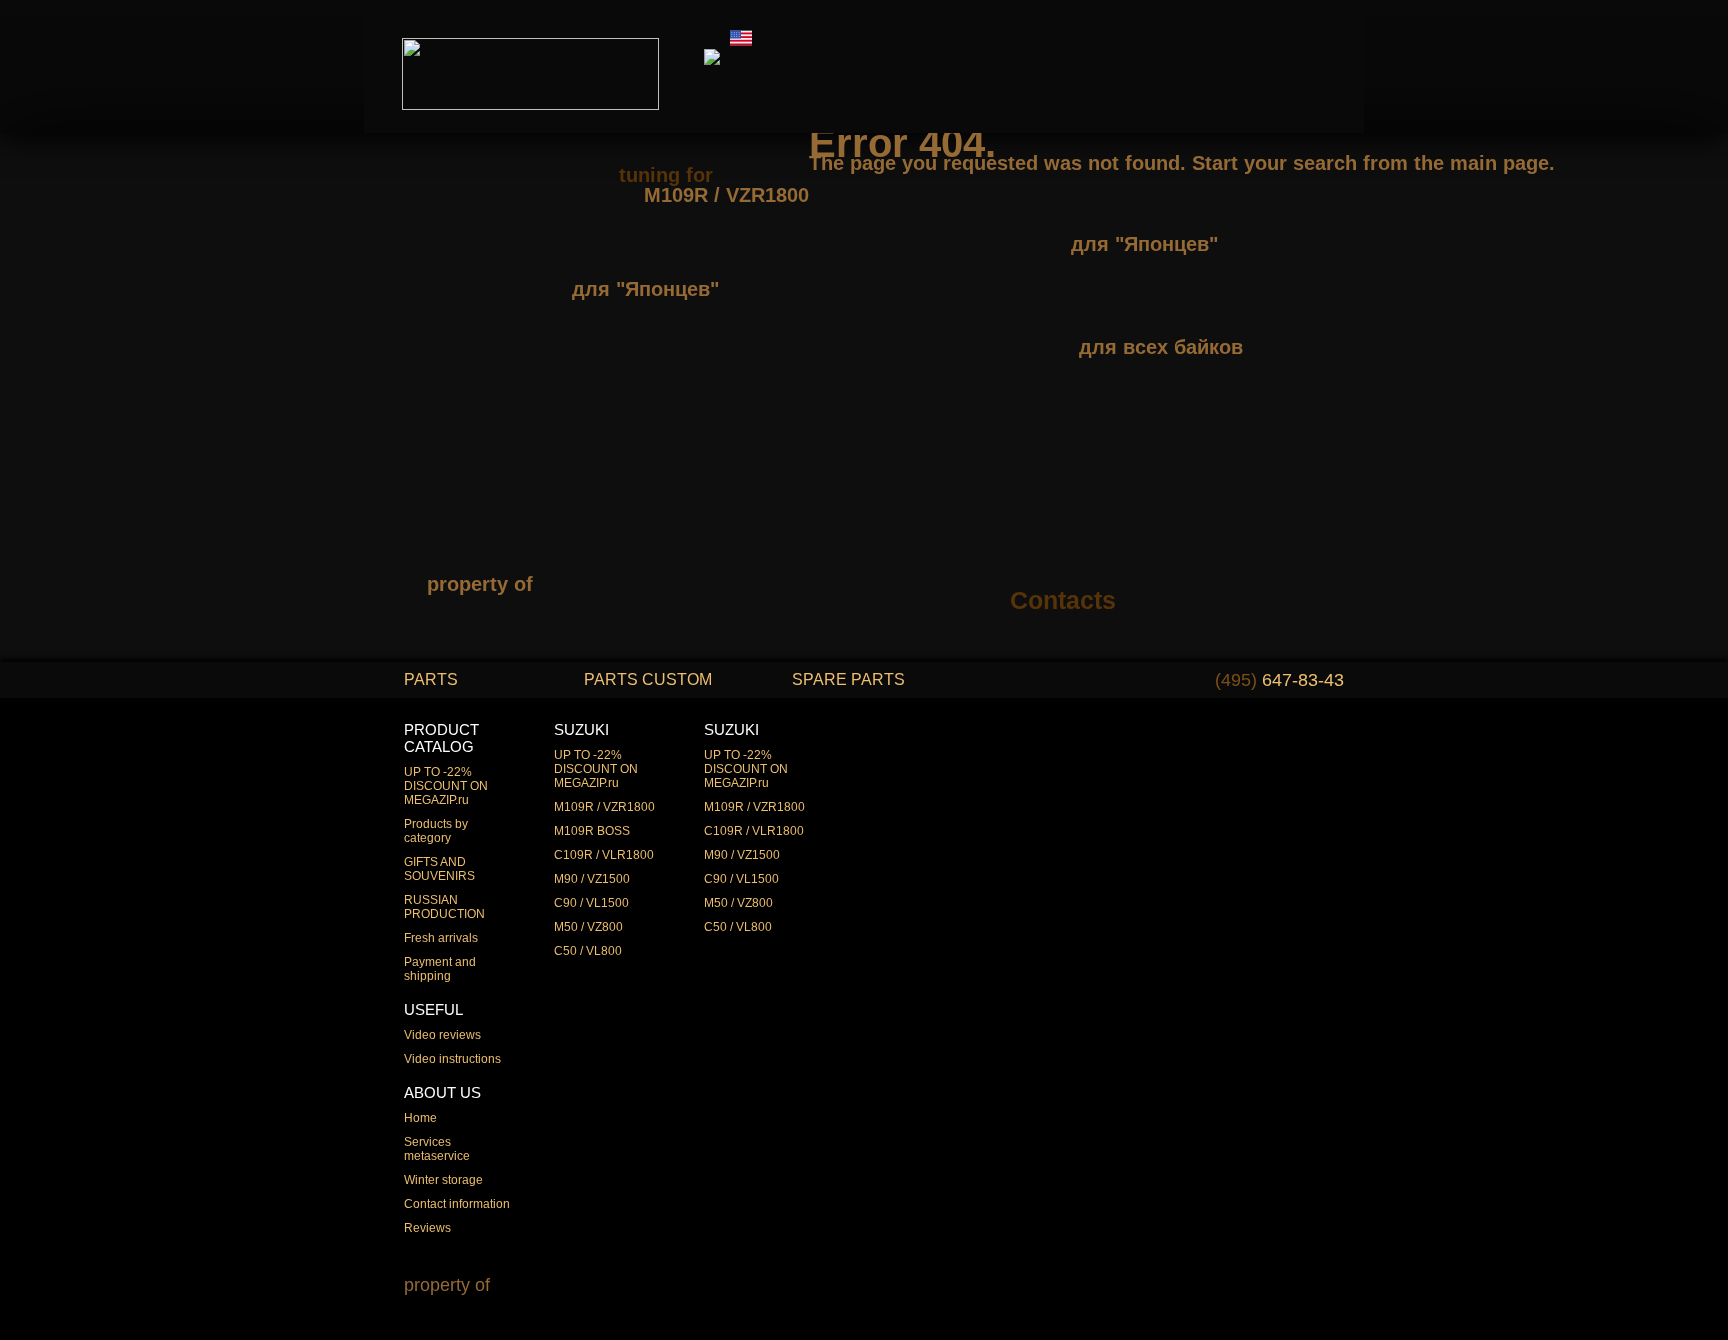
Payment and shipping (440, 969)
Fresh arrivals (441, 938)
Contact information (457, 1204)
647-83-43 (1279, 680)
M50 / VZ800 (588, 927)
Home (420, 1118)
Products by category (436, 831)
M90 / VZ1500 (592, 879)
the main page (1481, 163)
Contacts (1063, 600)
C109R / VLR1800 (604, 855)
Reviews (427, 1228)
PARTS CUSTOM (648, 679)
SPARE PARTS (848, 679)
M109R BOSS (592, 831)
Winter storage (443, 1180)
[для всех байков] (1127, 314)
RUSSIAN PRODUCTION (444, 907)
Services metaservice (437, 1149)
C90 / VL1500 (591, 903)
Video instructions (452, 1059)
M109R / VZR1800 (604, 807)
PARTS (431, 679)
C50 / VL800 (588, 951)
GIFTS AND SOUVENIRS (439, 869)
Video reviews (442, 1035)
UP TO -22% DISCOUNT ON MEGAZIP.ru (446, 786)
